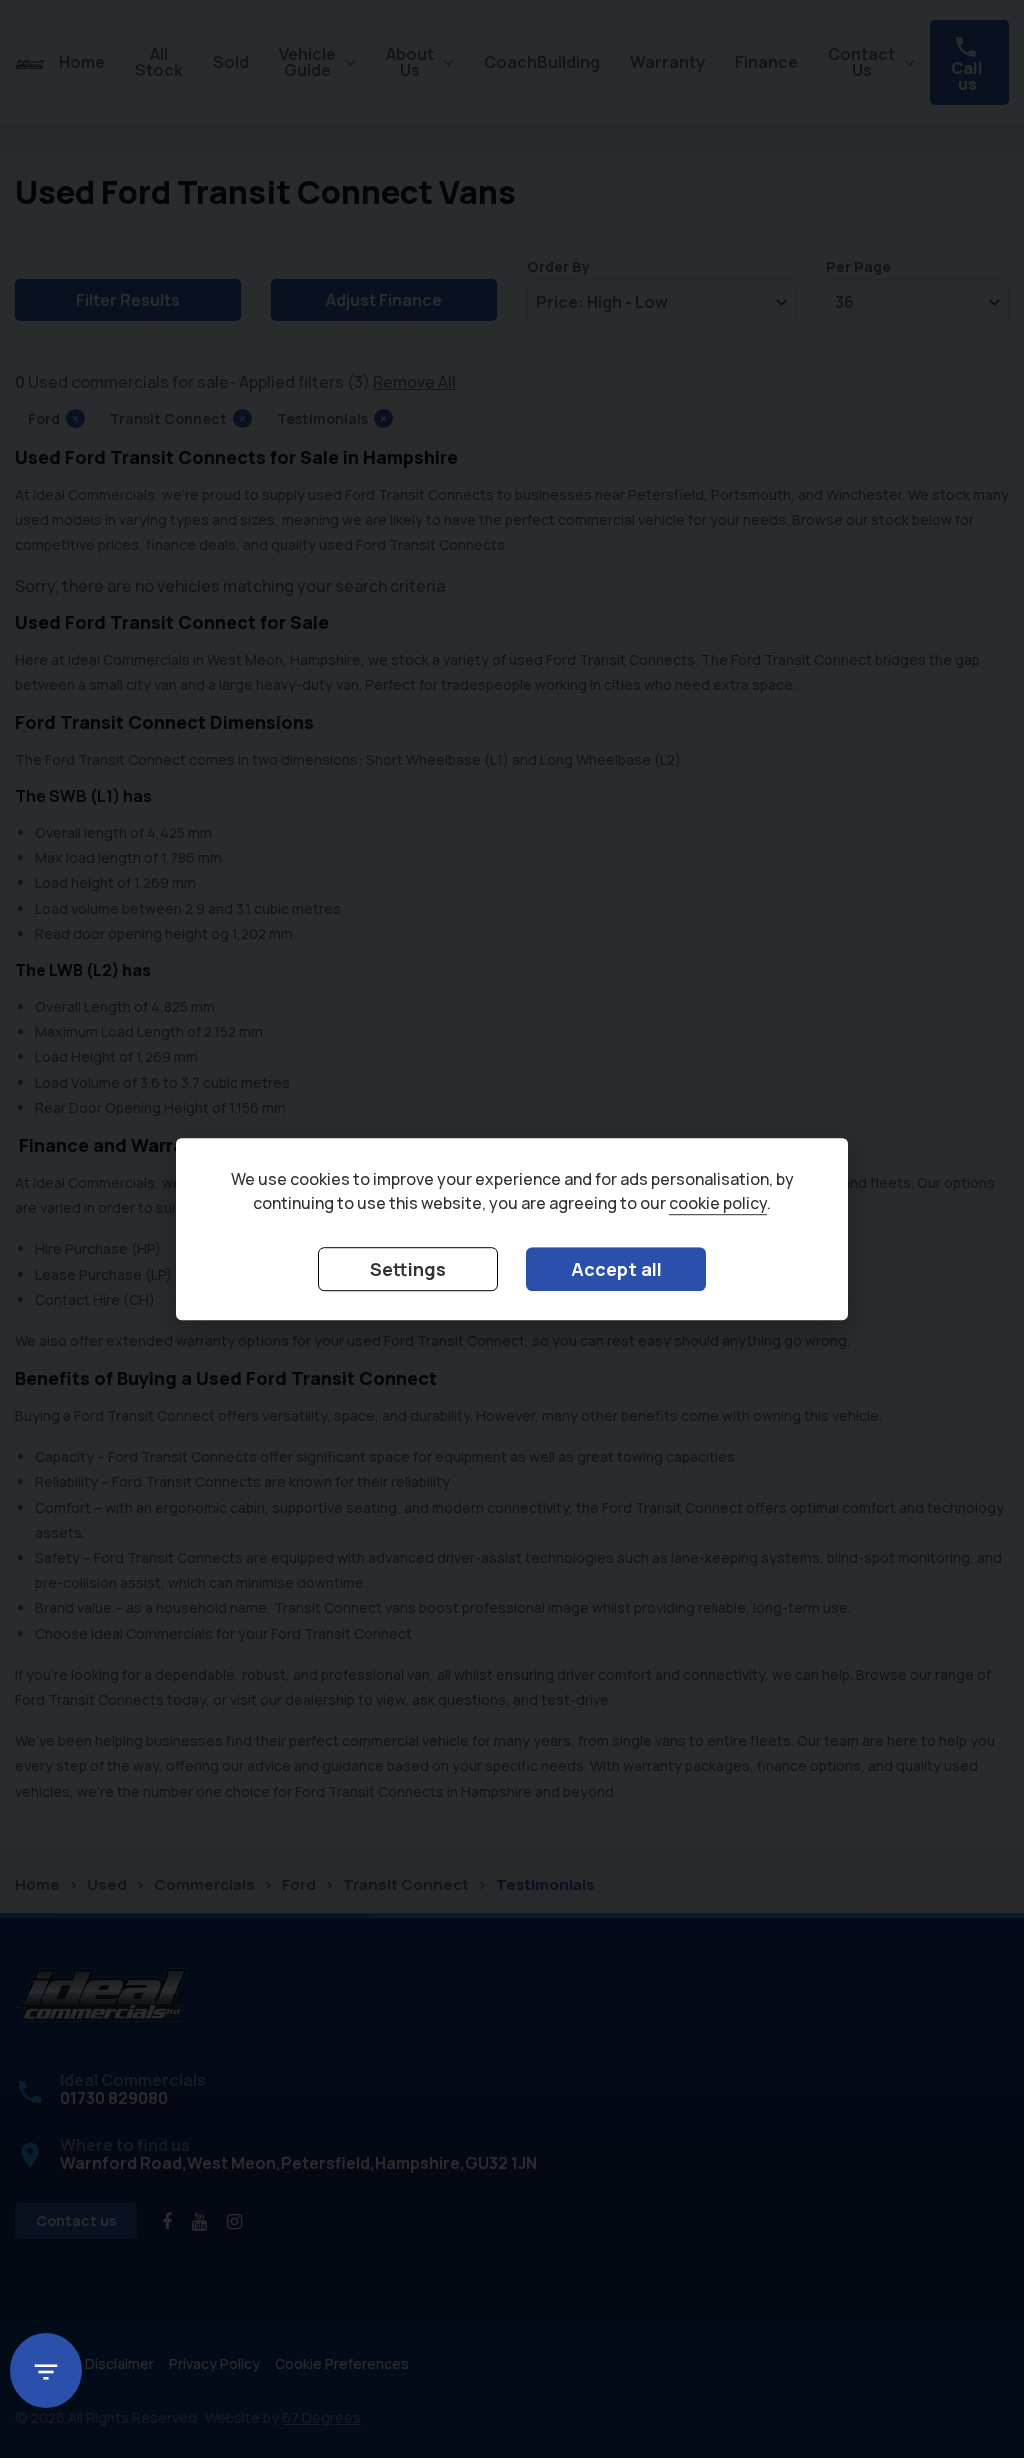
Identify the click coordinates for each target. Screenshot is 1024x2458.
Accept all (616, 1269)
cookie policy (718, 1203)
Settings (408, 1269)
